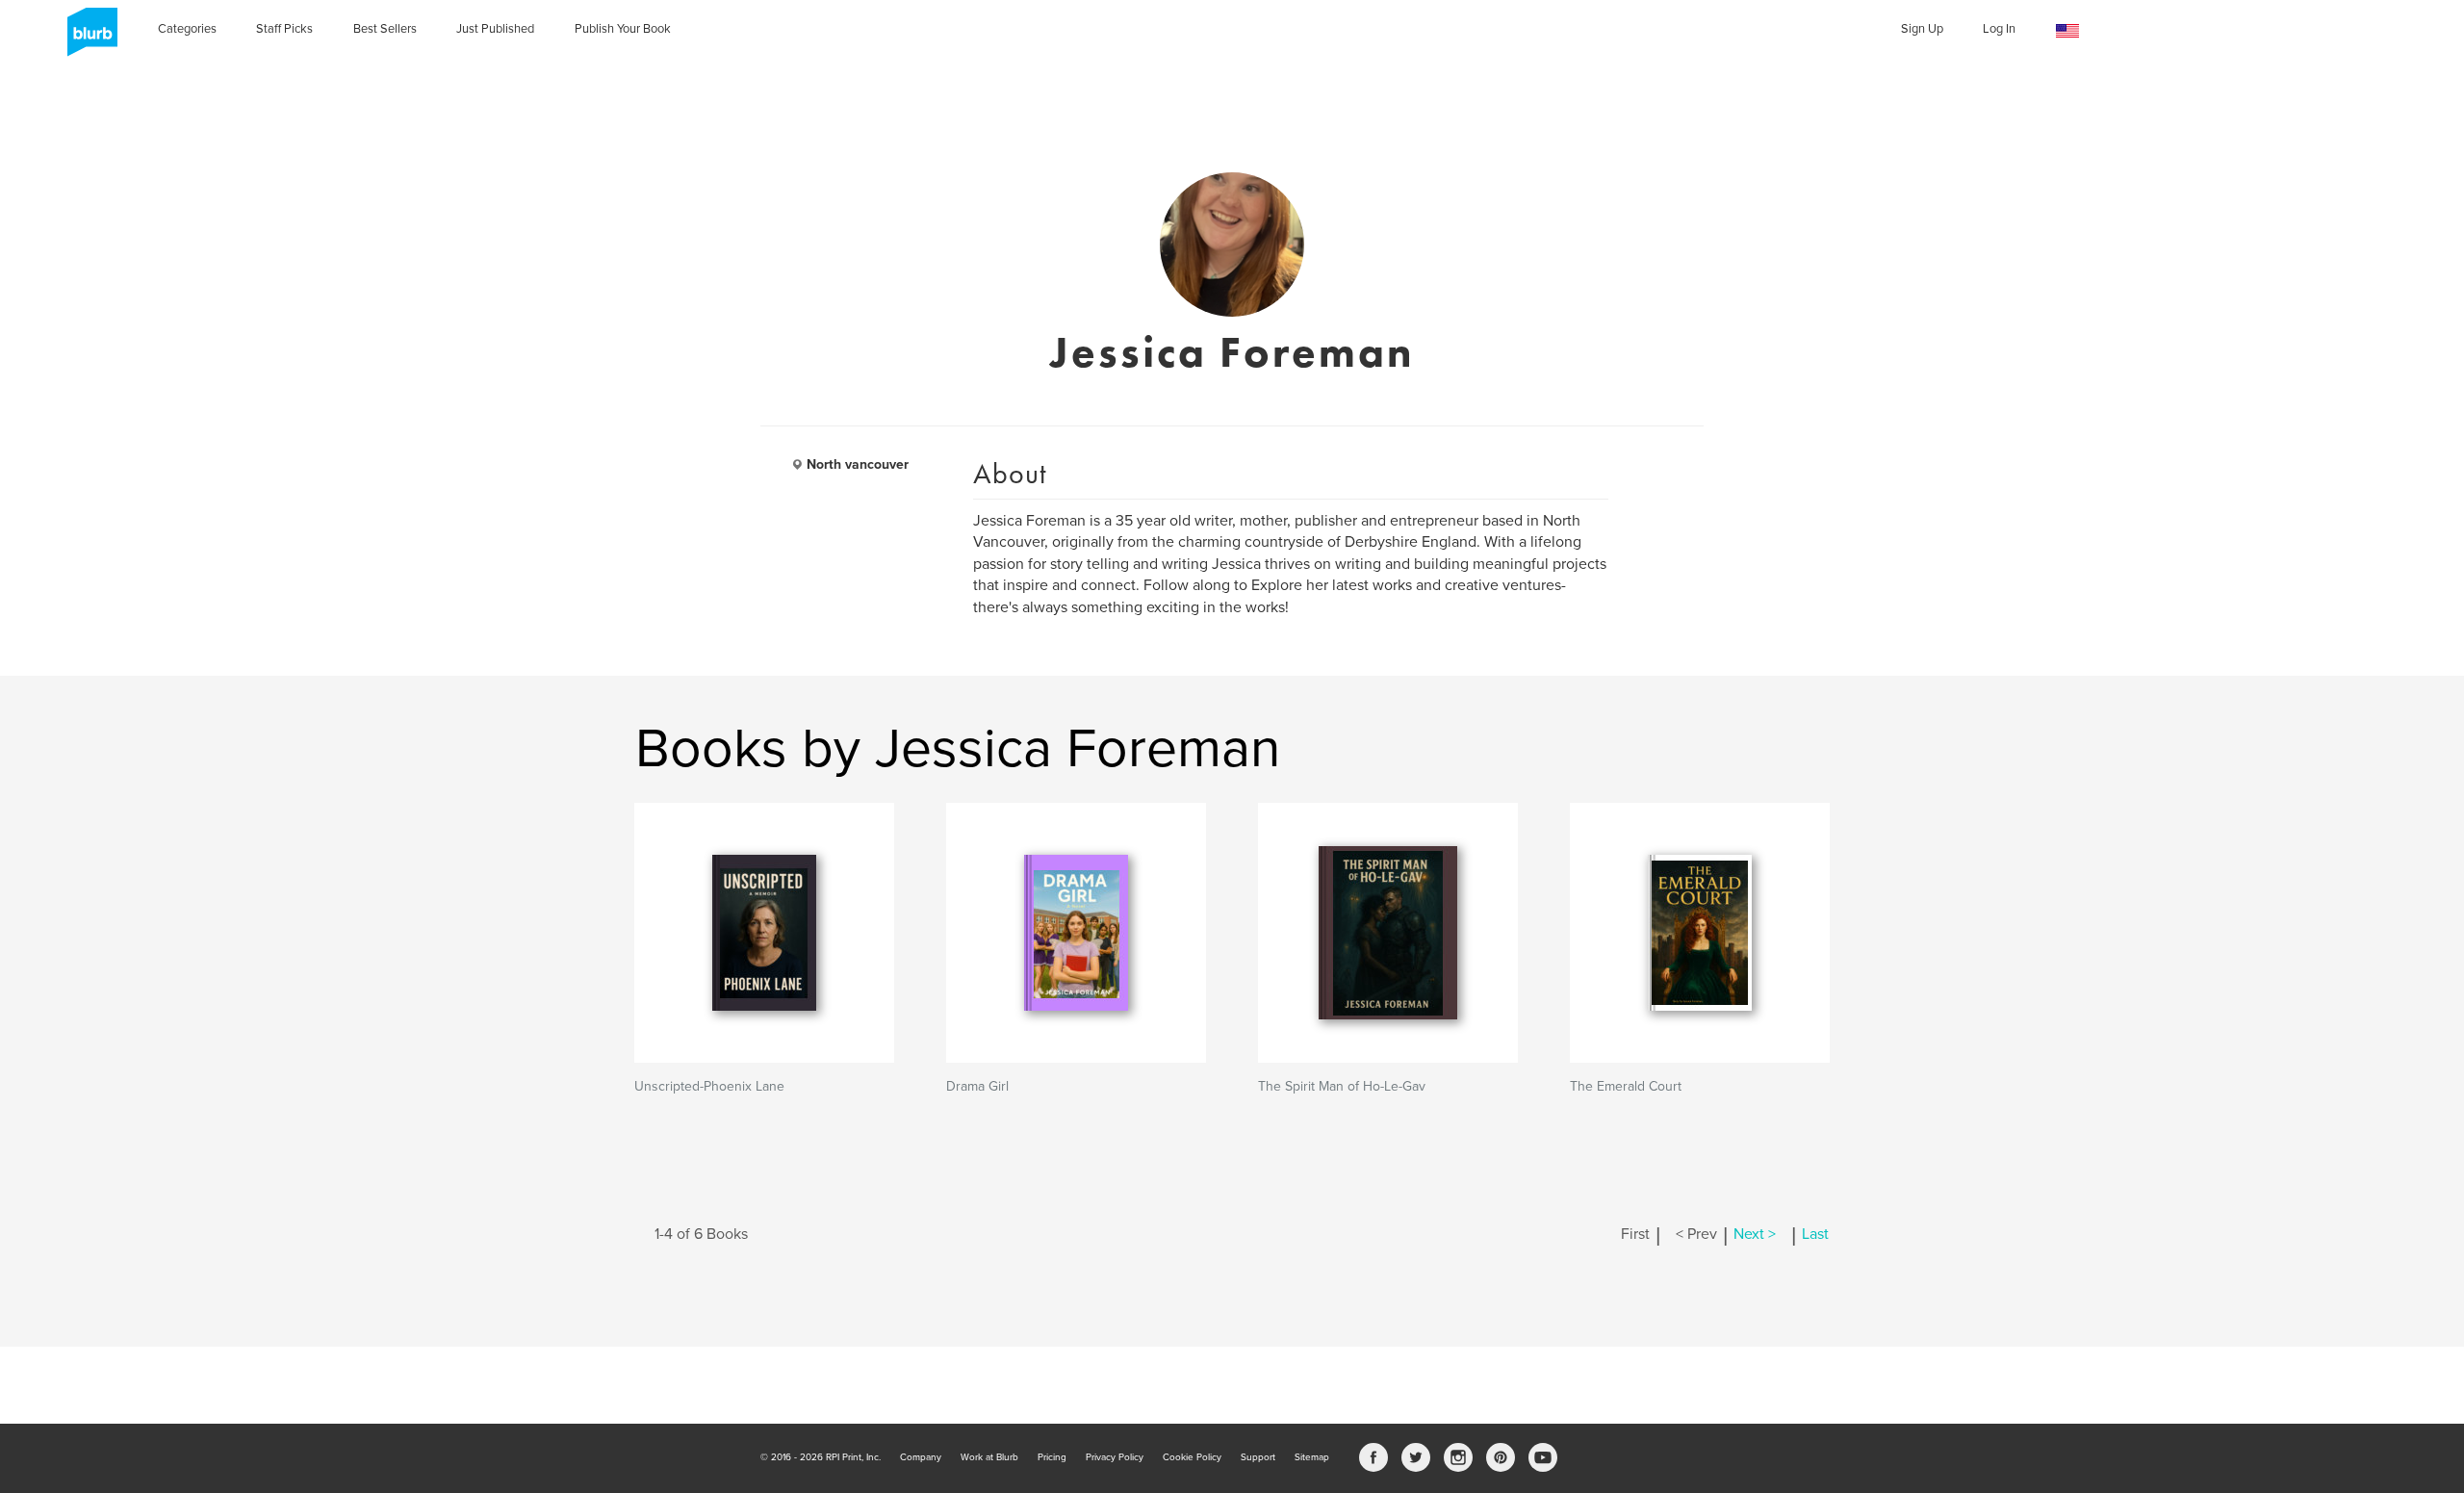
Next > (1755, 1234)
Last (1815, 1234)
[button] (2067, 31)
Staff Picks (284, 29)
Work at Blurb (989, 1457)
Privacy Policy (1115, 1457)
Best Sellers (385, 29)
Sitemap (1312, 1457)
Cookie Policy (1192, 1457)
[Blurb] (87, 39)
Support (1258, 1457)
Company (921, 1457)
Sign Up (1922, 29)
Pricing (1052, 1457)
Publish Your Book (623, 29)
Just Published (495, 29)
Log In (1999, 29)
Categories (187, 29)
